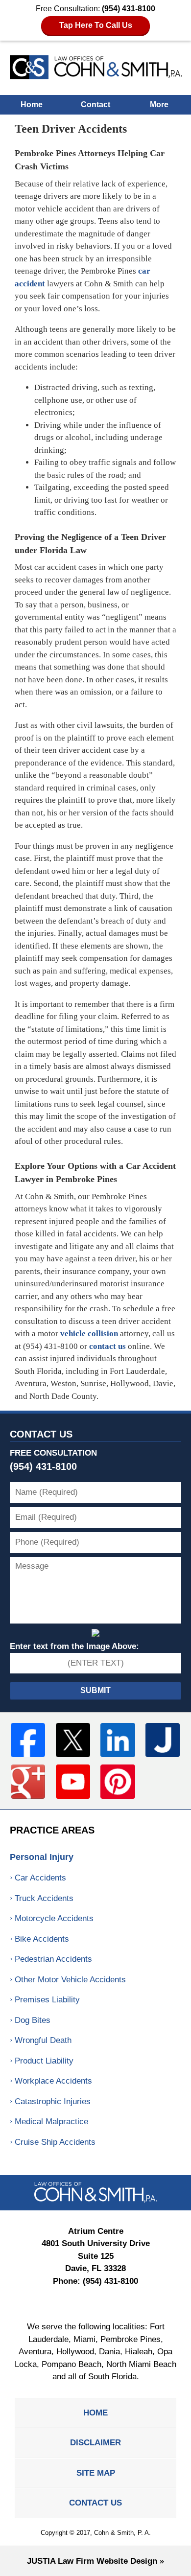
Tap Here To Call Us (96, 25)
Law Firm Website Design (92, 2561)
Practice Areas (52, 1830)
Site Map (96, 2473)
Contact (95, 104)
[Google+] (28, 1782)
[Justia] (163, 1740)
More (159, 104)
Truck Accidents (44, 1898)
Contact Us (41, 1434)
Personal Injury (42, 1857)
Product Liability (44, 2061)
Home (32, 104)
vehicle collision (89, 1334)
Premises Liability (47, 2000)
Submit (95, 1690)
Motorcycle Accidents (54, 1918)
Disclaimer (95, 2443)
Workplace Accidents (53, 2081)
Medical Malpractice (51, 2122)
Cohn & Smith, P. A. (122, 2533)
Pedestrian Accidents (53, 1959)
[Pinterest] (118, 1782)
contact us (107, 1346)
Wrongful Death (43, 2040)
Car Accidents (40, 1878)
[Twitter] (73, 1740)
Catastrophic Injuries (53, 2101)
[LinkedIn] (118, 1740)
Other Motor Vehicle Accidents (70, 1980)
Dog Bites (33, 2020)
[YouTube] (73, 1782)
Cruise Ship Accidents (55, 2142)
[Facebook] (28, 1740)
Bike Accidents (42, 1939)
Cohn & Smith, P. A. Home (96, 67)
